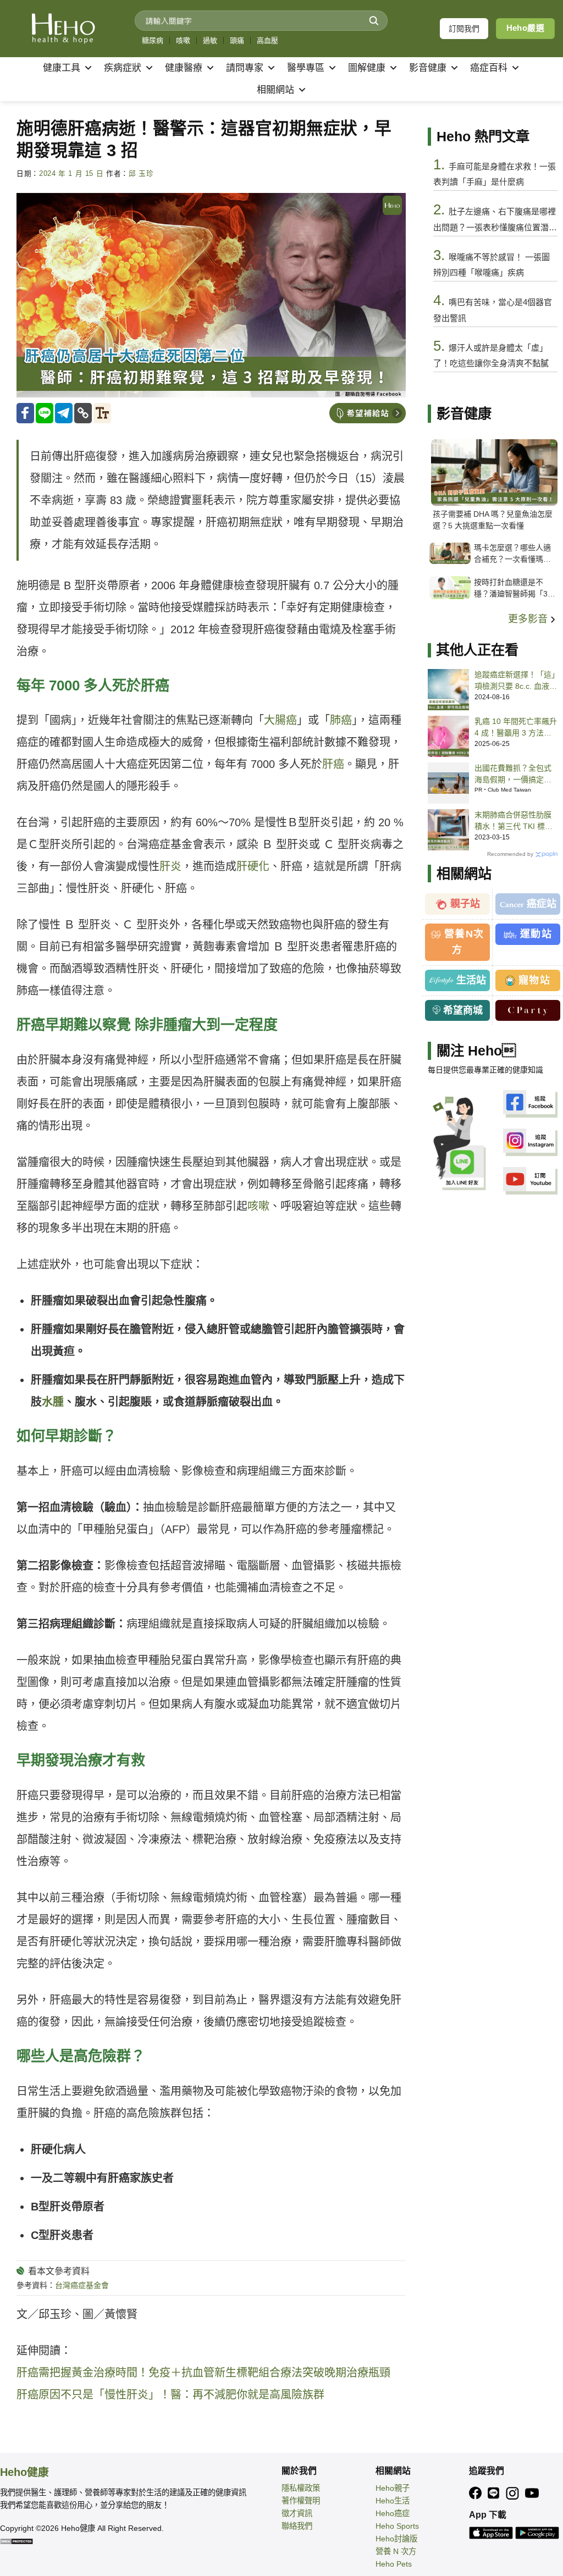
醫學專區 (306, 68)
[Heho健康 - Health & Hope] (63, 29)
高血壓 (267, 40)
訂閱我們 (464, 29)
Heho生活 (393, 2501)
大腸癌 (280, 720)
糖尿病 (153, 40)
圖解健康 (367, 68)
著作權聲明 (301, 2501)
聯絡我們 (297, 2526)
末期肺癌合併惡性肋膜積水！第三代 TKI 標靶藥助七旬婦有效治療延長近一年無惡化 (514, 821)
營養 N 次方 (396, 2551)
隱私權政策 (301, 2488)
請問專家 (245, 68)
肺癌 (341, 720)
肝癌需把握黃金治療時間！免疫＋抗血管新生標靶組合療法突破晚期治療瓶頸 (203, 2373)
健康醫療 (184, 68)
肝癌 (333, 764)
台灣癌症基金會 (82, 2285)
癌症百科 (489, 68)
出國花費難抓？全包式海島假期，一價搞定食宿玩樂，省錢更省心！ (513, 775)
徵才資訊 (297, 2513)
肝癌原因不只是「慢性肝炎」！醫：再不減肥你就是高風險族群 (170, 2395)
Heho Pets (394, 2564)
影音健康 (428, 68)
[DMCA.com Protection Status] (16, 2541)
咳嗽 (183, 40)
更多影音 (529, 619)
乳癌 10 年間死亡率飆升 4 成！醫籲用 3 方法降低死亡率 (516, 728)
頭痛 (237, 40)
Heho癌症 (393, 2513)
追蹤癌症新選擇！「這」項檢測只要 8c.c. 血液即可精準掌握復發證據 (516, 681)
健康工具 (62, 68)
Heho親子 (393, 2488)
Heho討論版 (396, 2539)
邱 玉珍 (141, 174)
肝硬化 (253, 866)
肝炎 (170, 866)
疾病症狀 (123, 68)
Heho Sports (397, 2526)
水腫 (53, 1402)
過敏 (210, 40)
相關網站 (275, 90)
